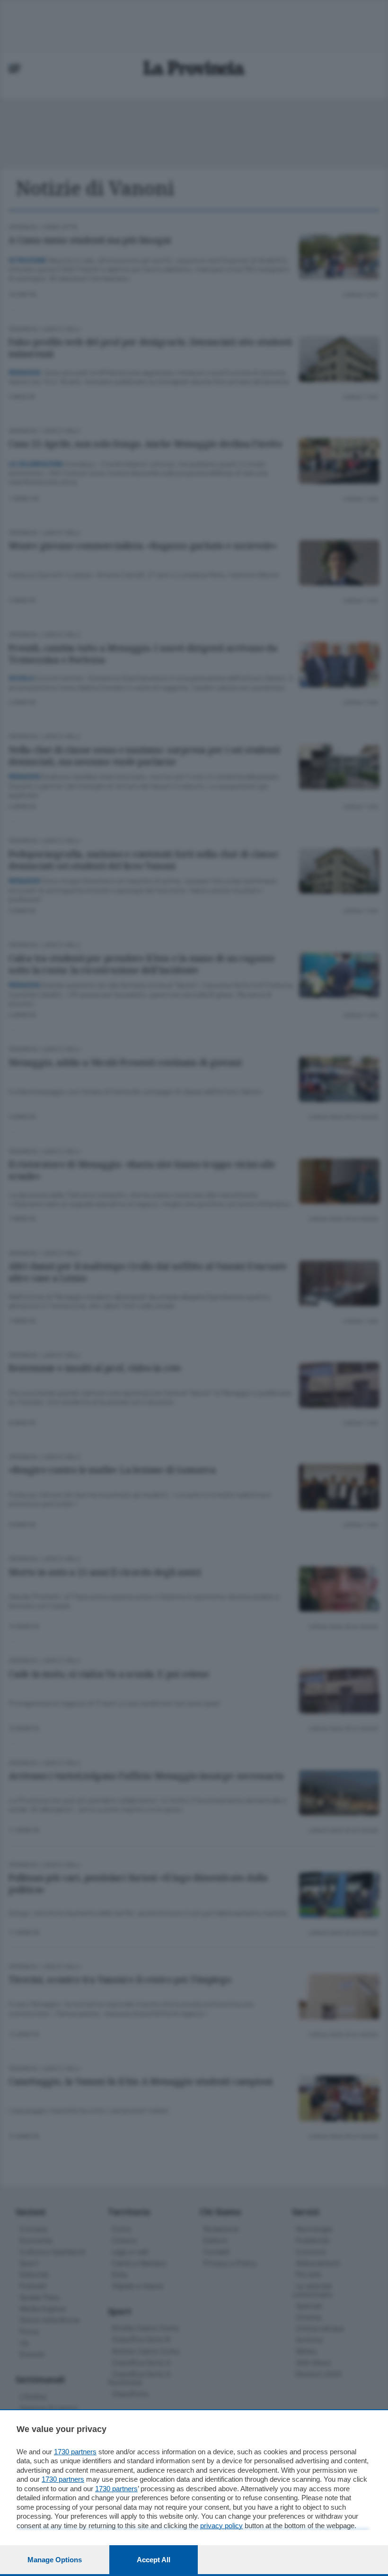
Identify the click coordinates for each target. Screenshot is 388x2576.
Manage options (55, 2560)
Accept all (154, 2560)
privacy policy (221, 2526)
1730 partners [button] (75, 2452)
